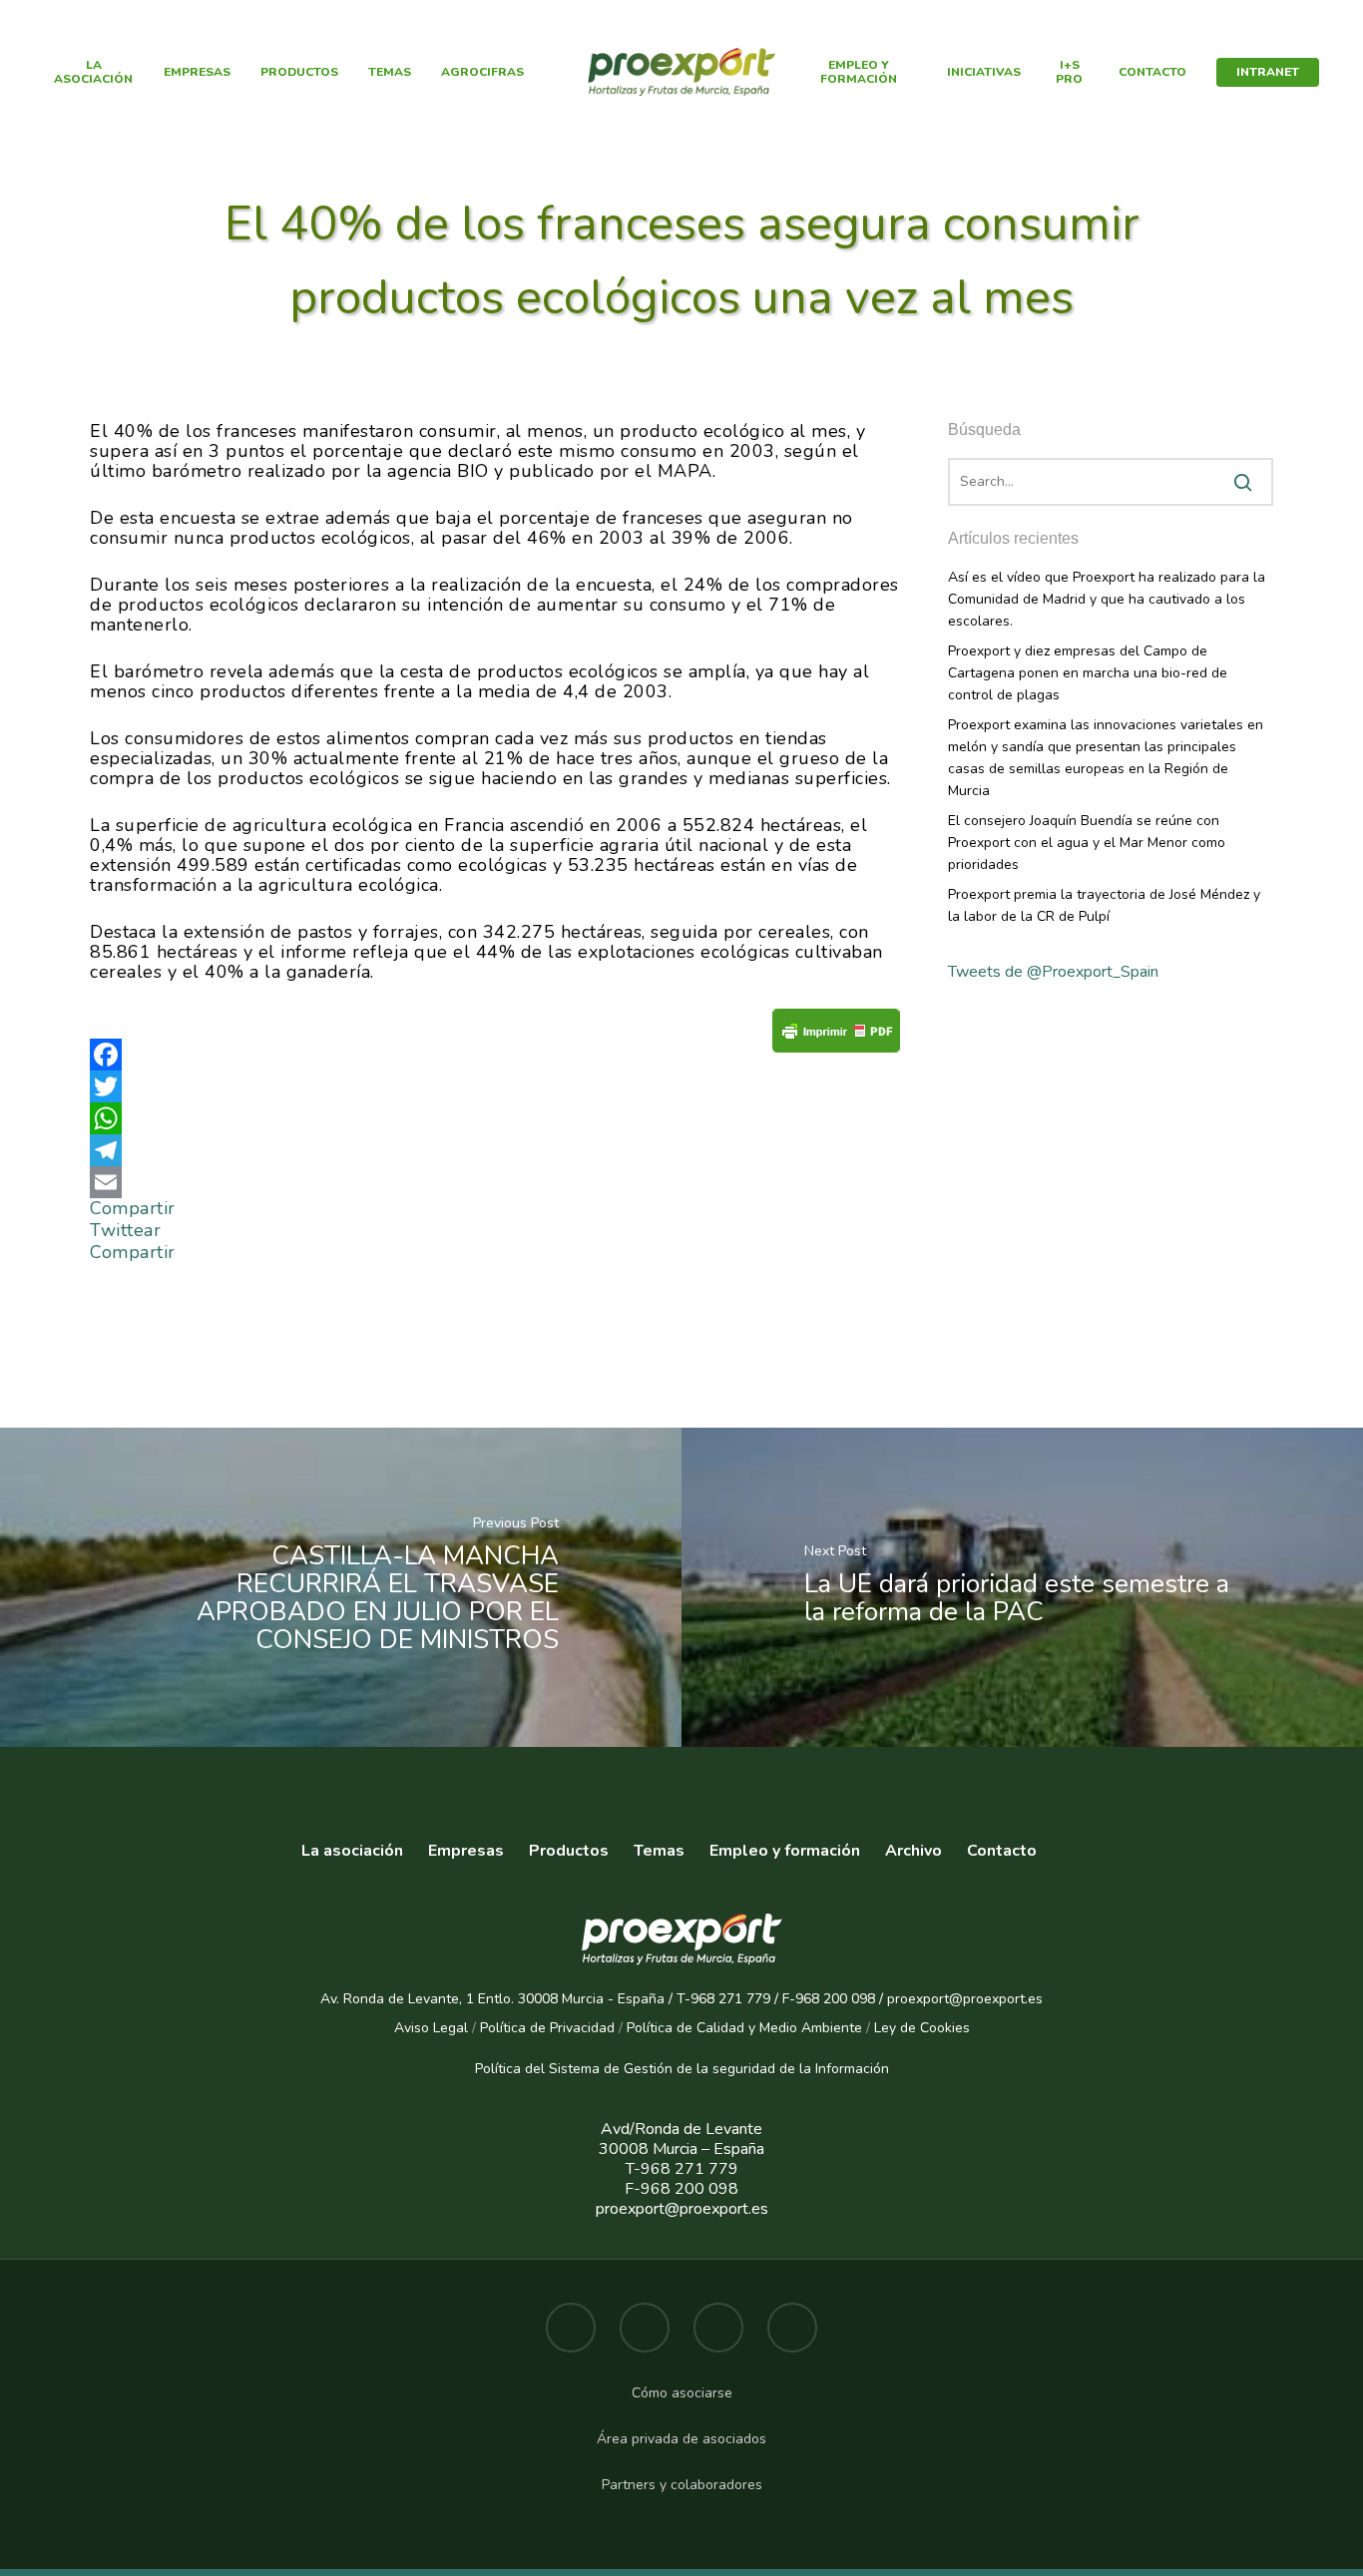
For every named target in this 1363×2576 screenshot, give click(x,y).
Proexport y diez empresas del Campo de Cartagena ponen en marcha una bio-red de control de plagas (1088, 673)
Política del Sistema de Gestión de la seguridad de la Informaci (674, 2069)
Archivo (913, 1851)
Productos (299, 72)
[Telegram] (495, 1150)
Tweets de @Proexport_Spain (1053, 972)
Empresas (197, 72)
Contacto (1152, 72)
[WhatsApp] (495, 1118)
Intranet (1268, 72)
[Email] (495, 1182)
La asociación (352, 1851)
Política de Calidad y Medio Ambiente (742, 2028)
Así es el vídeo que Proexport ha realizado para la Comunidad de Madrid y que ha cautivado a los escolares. (1107, 599)
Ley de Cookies (922, 2028)
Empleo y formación (859, 72)
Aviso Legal (431, 2028)
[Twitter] (495, 1086)
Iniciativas (984, 72)
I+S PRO (1069, 72)
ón (881, 2069)
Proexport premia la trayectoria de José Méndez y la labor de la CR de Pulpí (1104, 905)
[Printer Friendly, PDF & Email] (836, 1036)
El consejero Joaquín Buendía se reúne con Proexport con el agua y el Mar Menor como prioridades (1087, 843)
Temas (390, 72)
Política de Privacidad (547, 2028)
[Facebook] (495, 1055)
